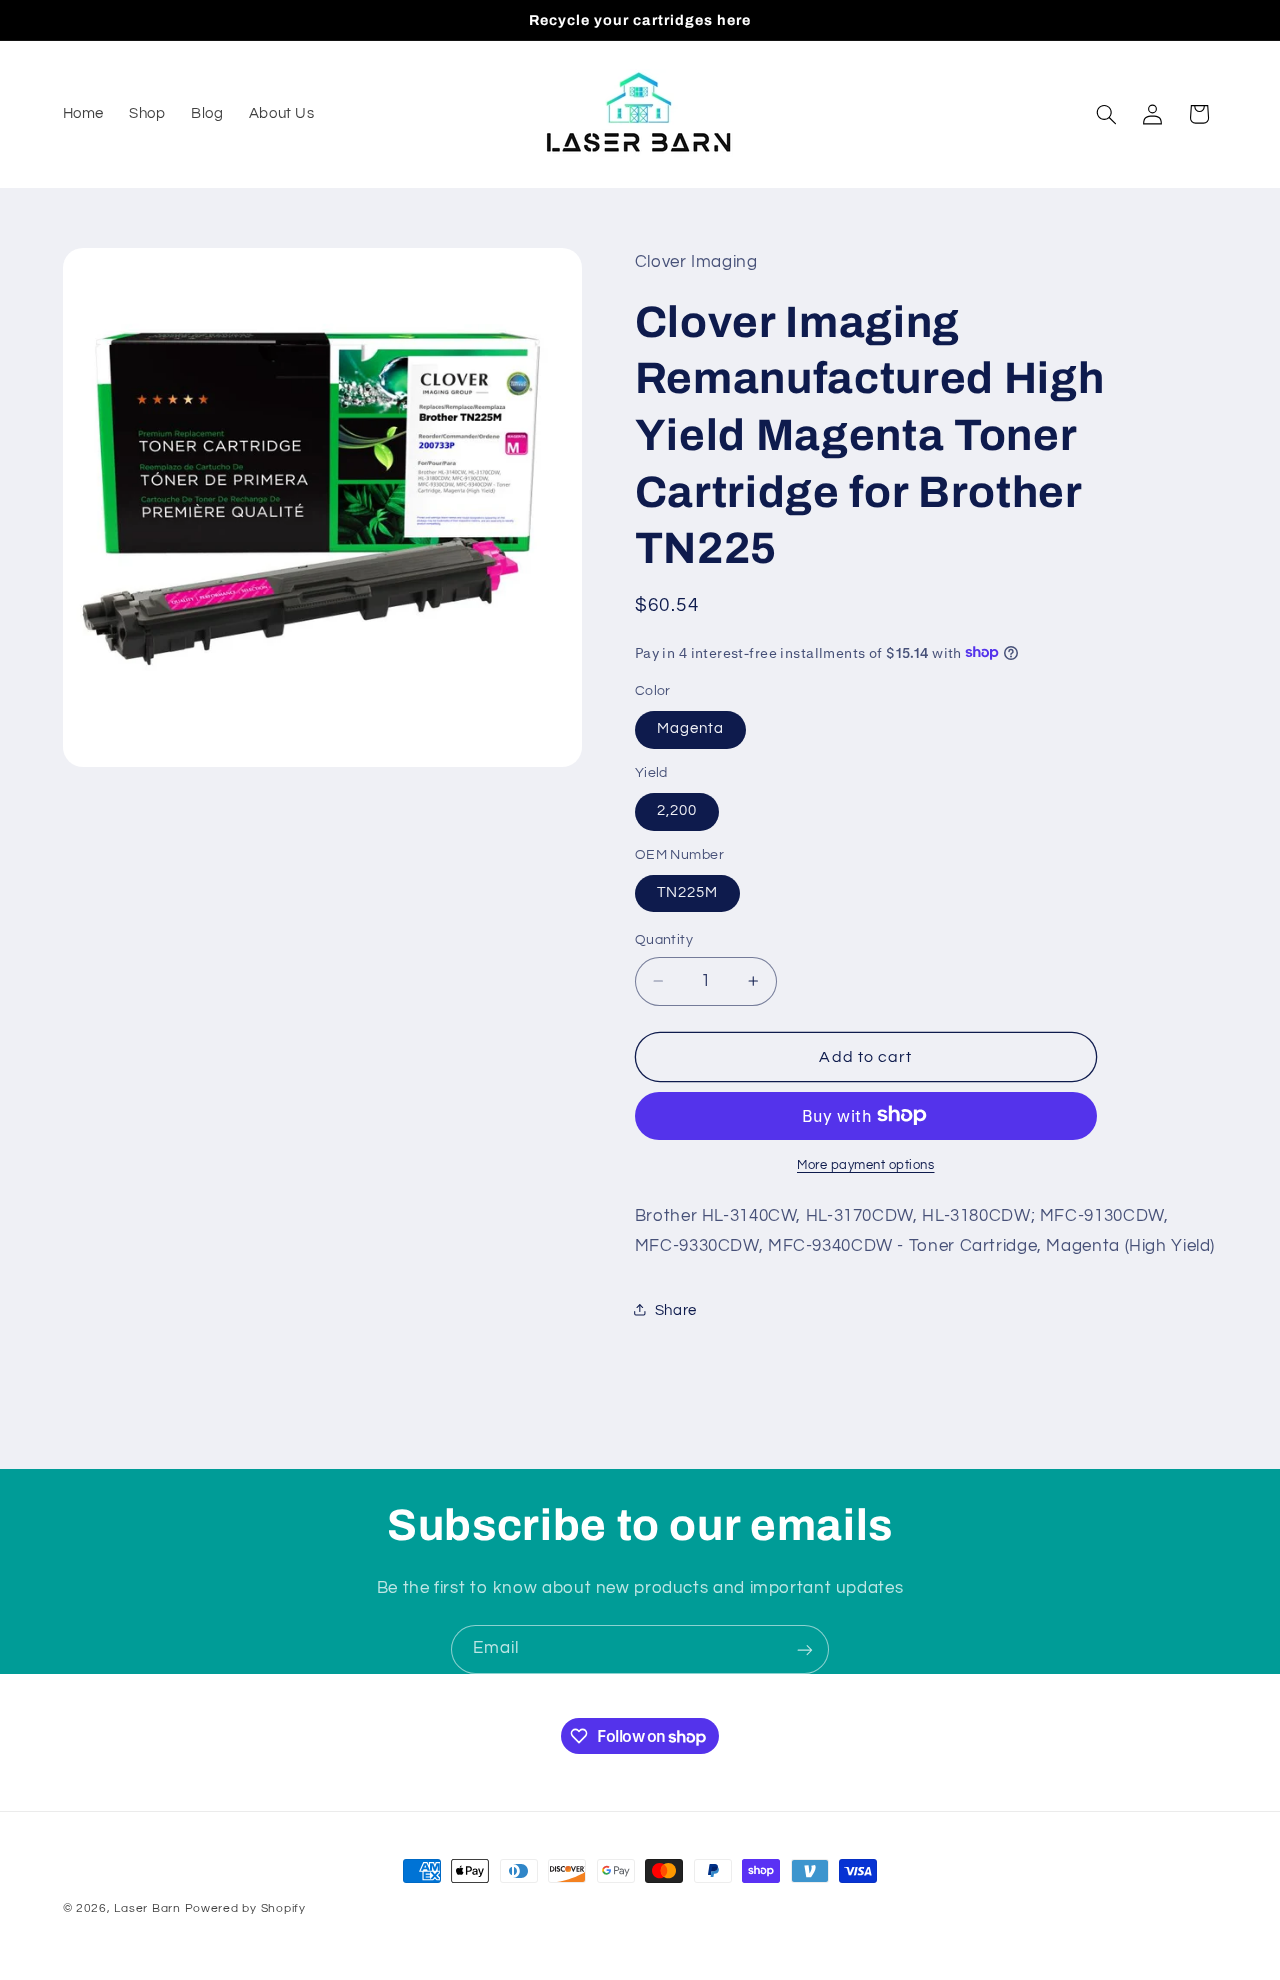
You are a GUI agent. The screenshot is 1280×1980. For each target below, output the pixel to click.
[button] (1106, 114)
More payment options (866, 1164)
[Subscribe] (805, 1649)
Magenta (690, 728)
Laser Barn (147, 1908)
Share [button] (676, 1309)
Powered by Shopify (245, 1908)
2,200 (677, 810)
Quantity (664, 940)
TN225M (687, 892)
